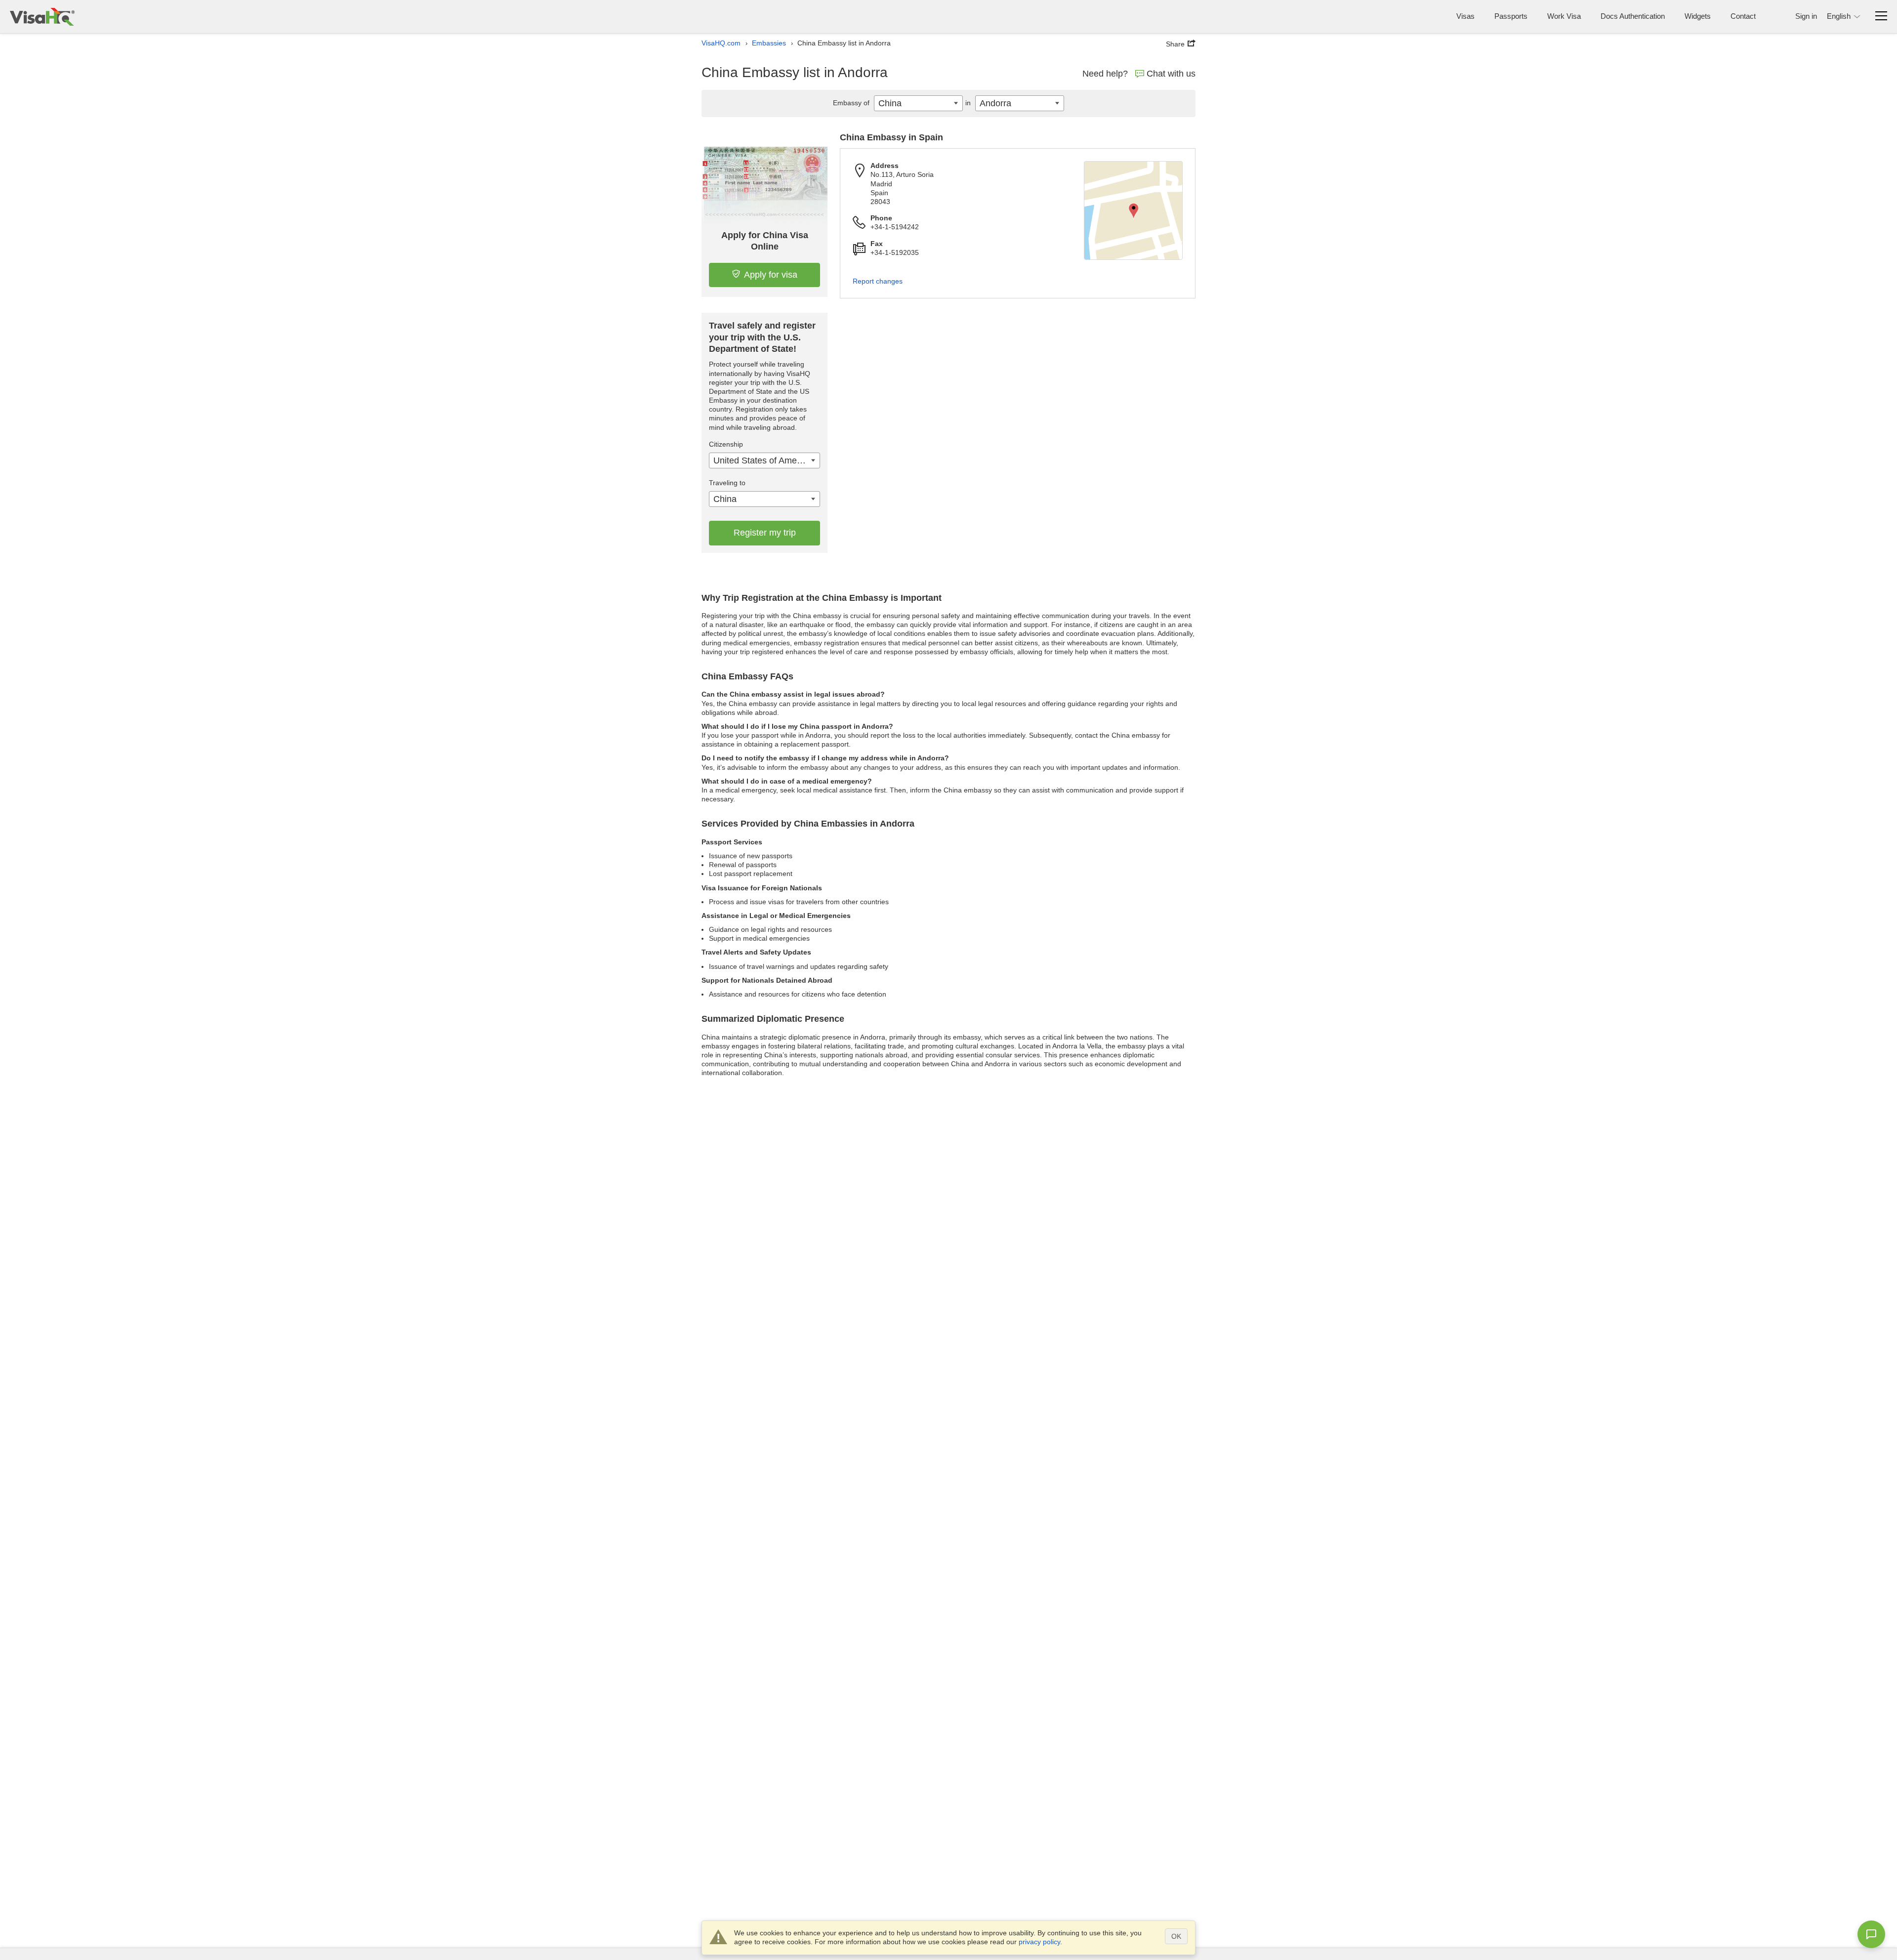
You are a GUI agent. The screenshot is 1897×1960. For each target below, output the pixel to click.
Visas (1465, 16)
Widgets (1698, 16)
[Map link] (1133, 210)
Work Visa (1564, 16)
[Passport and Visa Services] (42, 17)
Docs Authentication (1633, 16)
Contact (1743, 16)
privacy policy (1039, 1942)
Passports (1511, 16)
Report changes (878, 281)
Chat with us (1171, 74)
